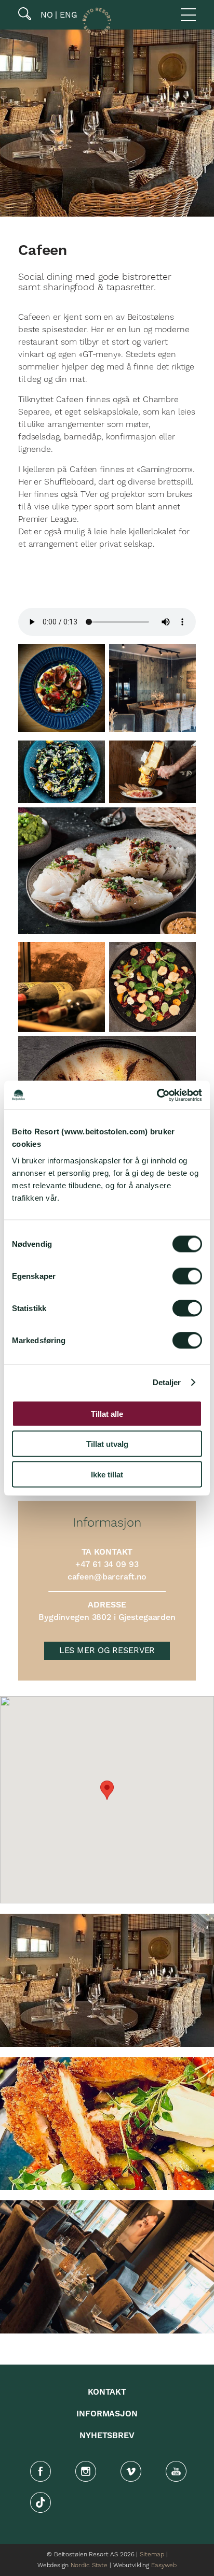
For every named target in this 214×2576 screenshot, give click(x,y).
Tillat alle (107, 1413)
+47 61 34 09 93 (107, 1564)
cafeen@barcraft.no (107, 1577)
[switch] (187, 1276)
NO (45, 15)
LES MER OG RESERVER (107, 1650)
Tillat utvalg (107, 1444)
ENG (67, 15)
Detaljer (167, 1382)
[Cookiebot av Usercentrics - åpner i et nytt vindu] (157, 1095)
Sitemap (152, 2554)
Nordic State (89, 2565)
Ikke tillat (107, 1474)
